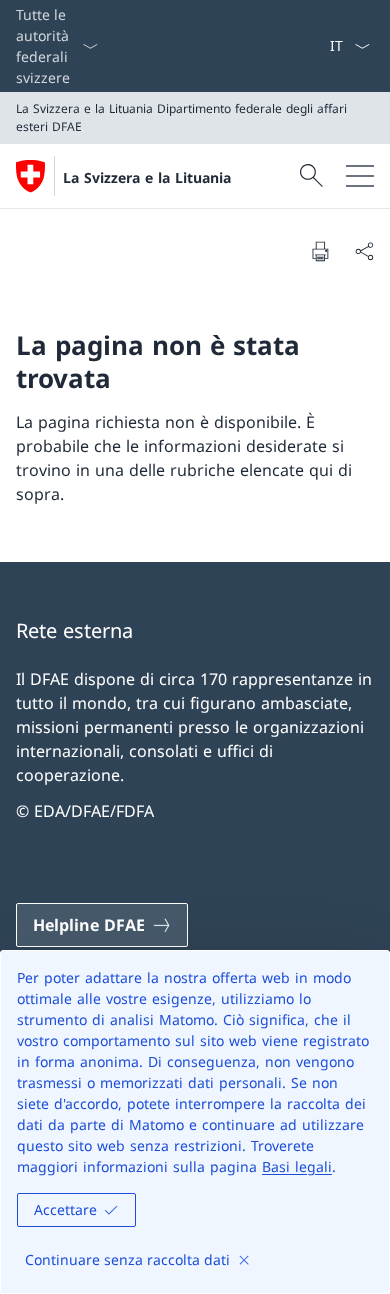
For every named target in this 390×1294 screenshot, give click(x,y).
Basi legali (297, 1166)
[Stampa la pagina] (320, 251)
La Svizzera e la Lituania (147, 177)
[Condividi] (364, 251)
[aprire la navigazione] (360, 176)
